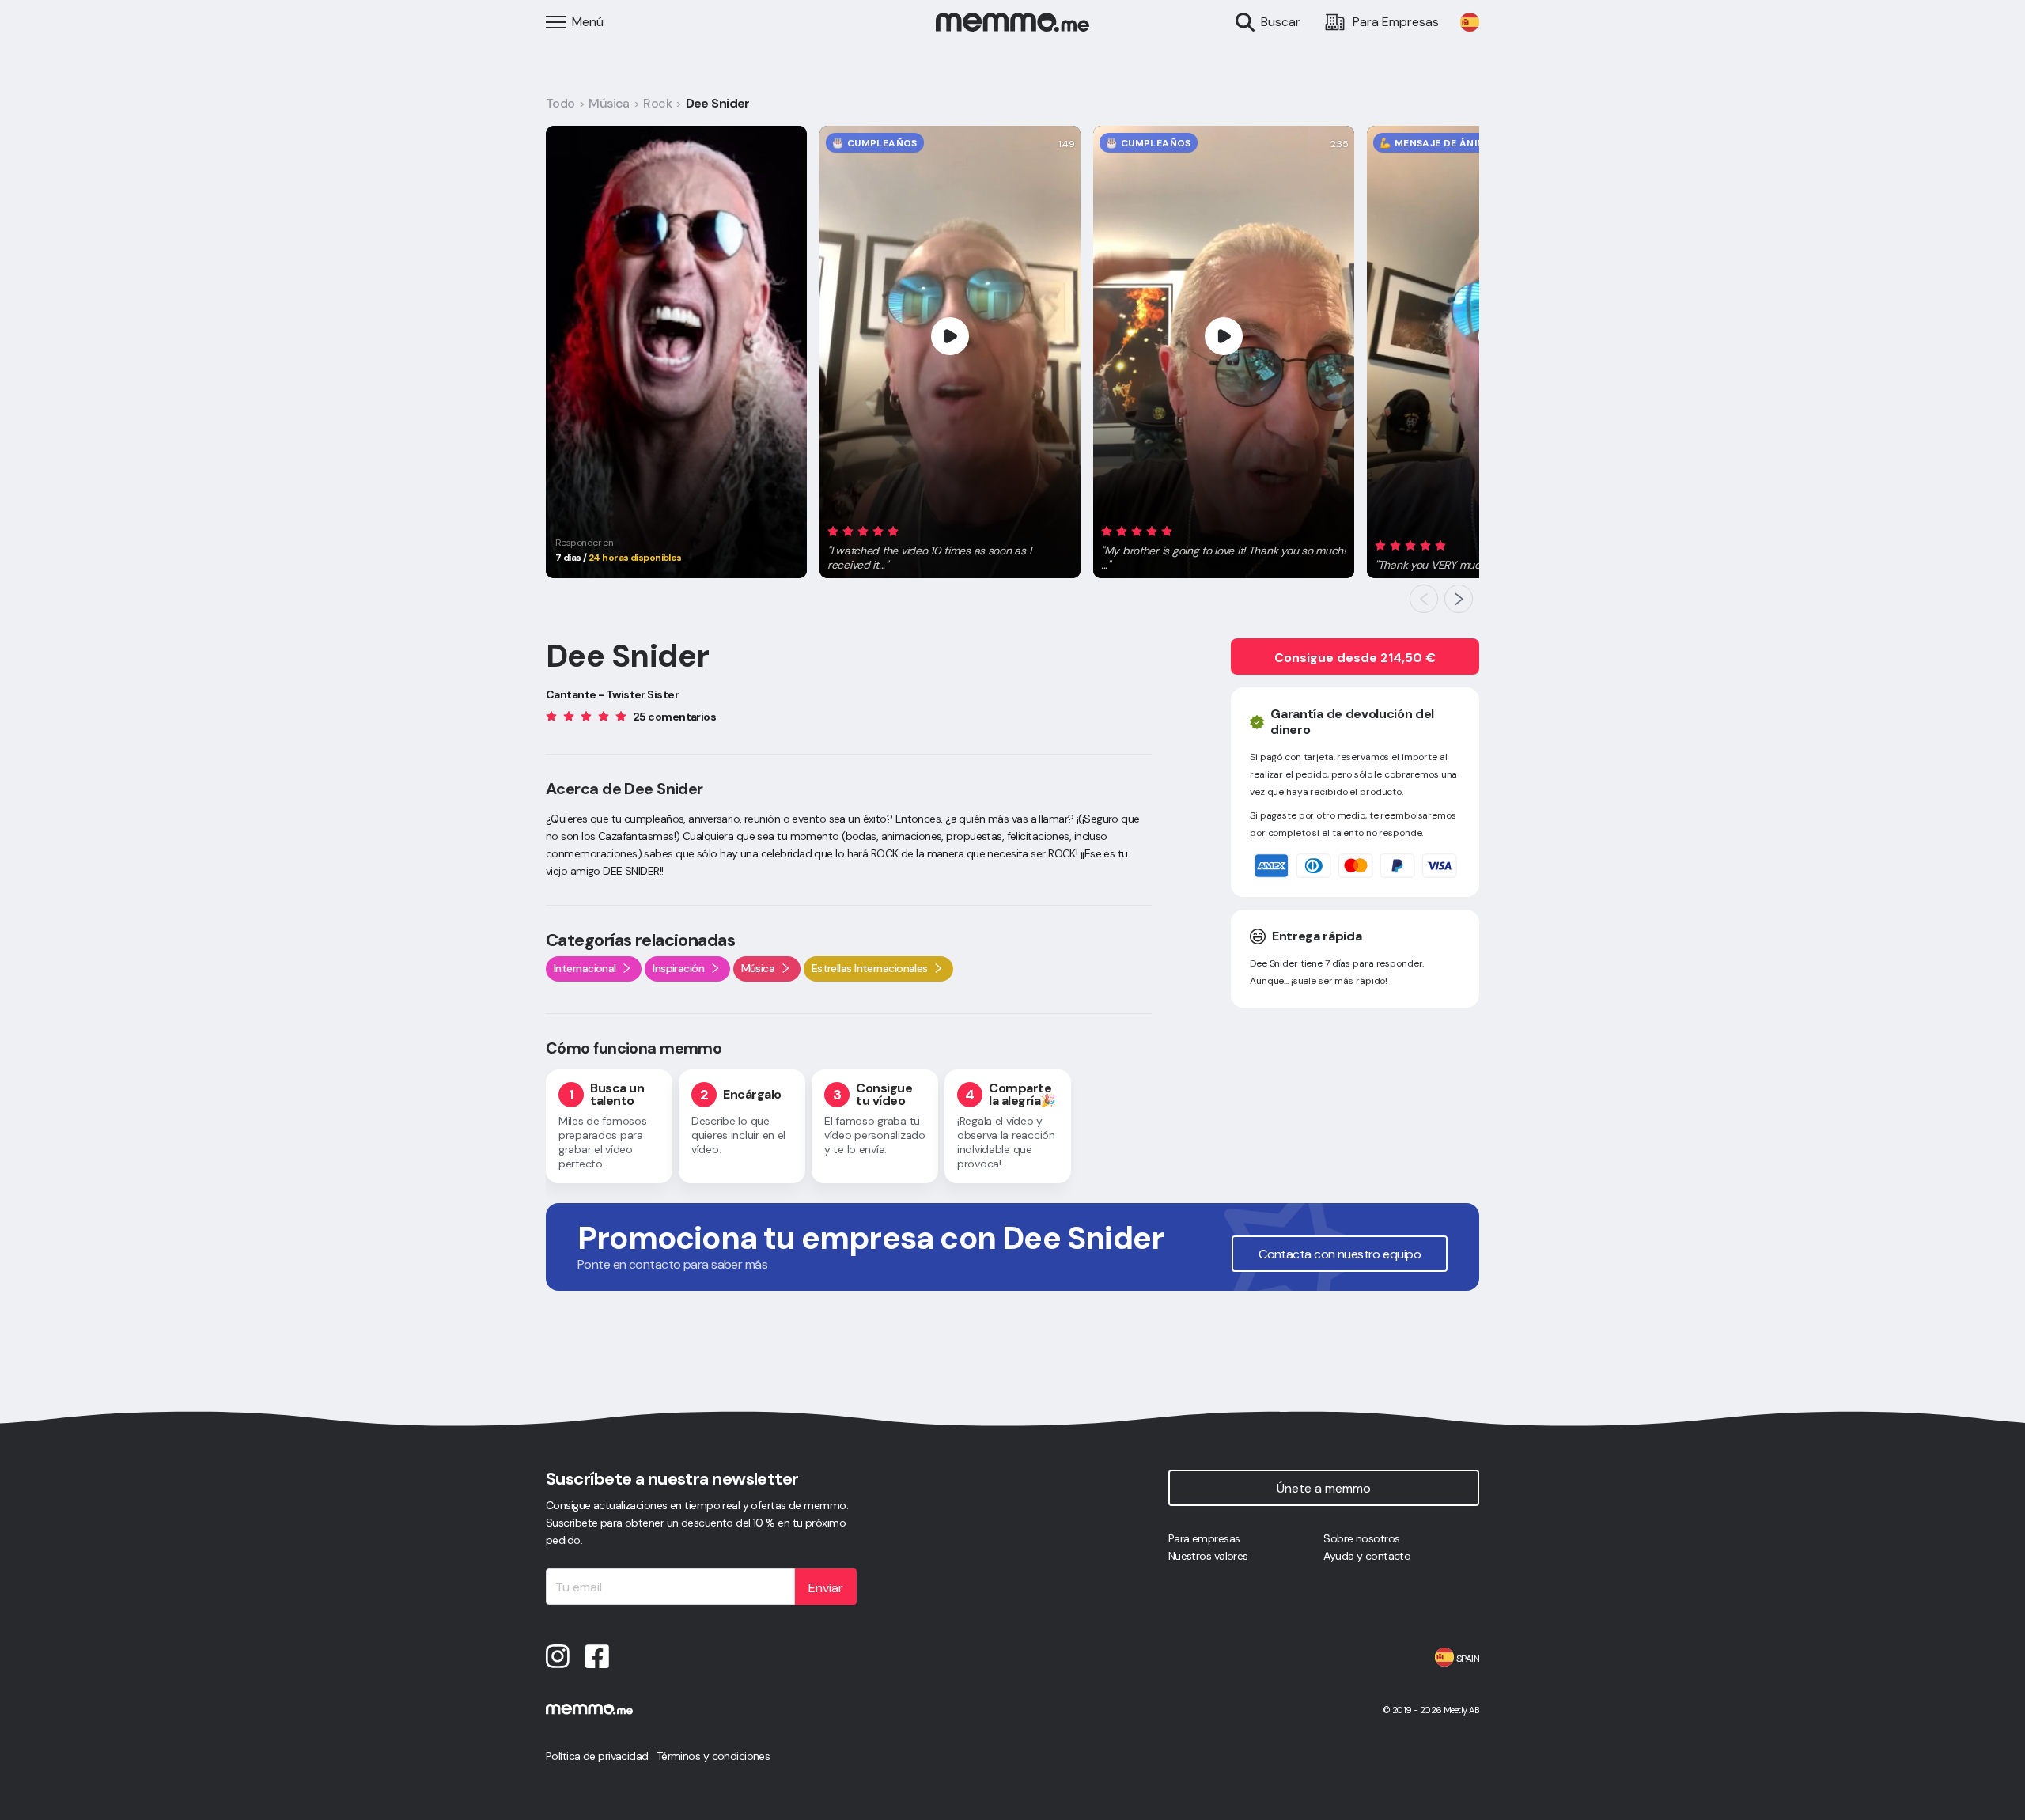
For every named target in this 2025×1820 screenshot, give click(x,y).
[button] (950, 545)
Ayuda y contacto (1367, 1556)
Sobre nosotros (1361, 1538)
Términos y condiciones (713, 1756)
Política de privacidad (597, 1756)
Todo (560, 103)
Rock (657, 103)
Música (609, 103)
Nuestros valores (1208, 1556)
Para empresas (1204, 1538)
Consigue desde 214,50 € (1355, 658)
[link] (1470, 22)
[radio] (833, 530)
